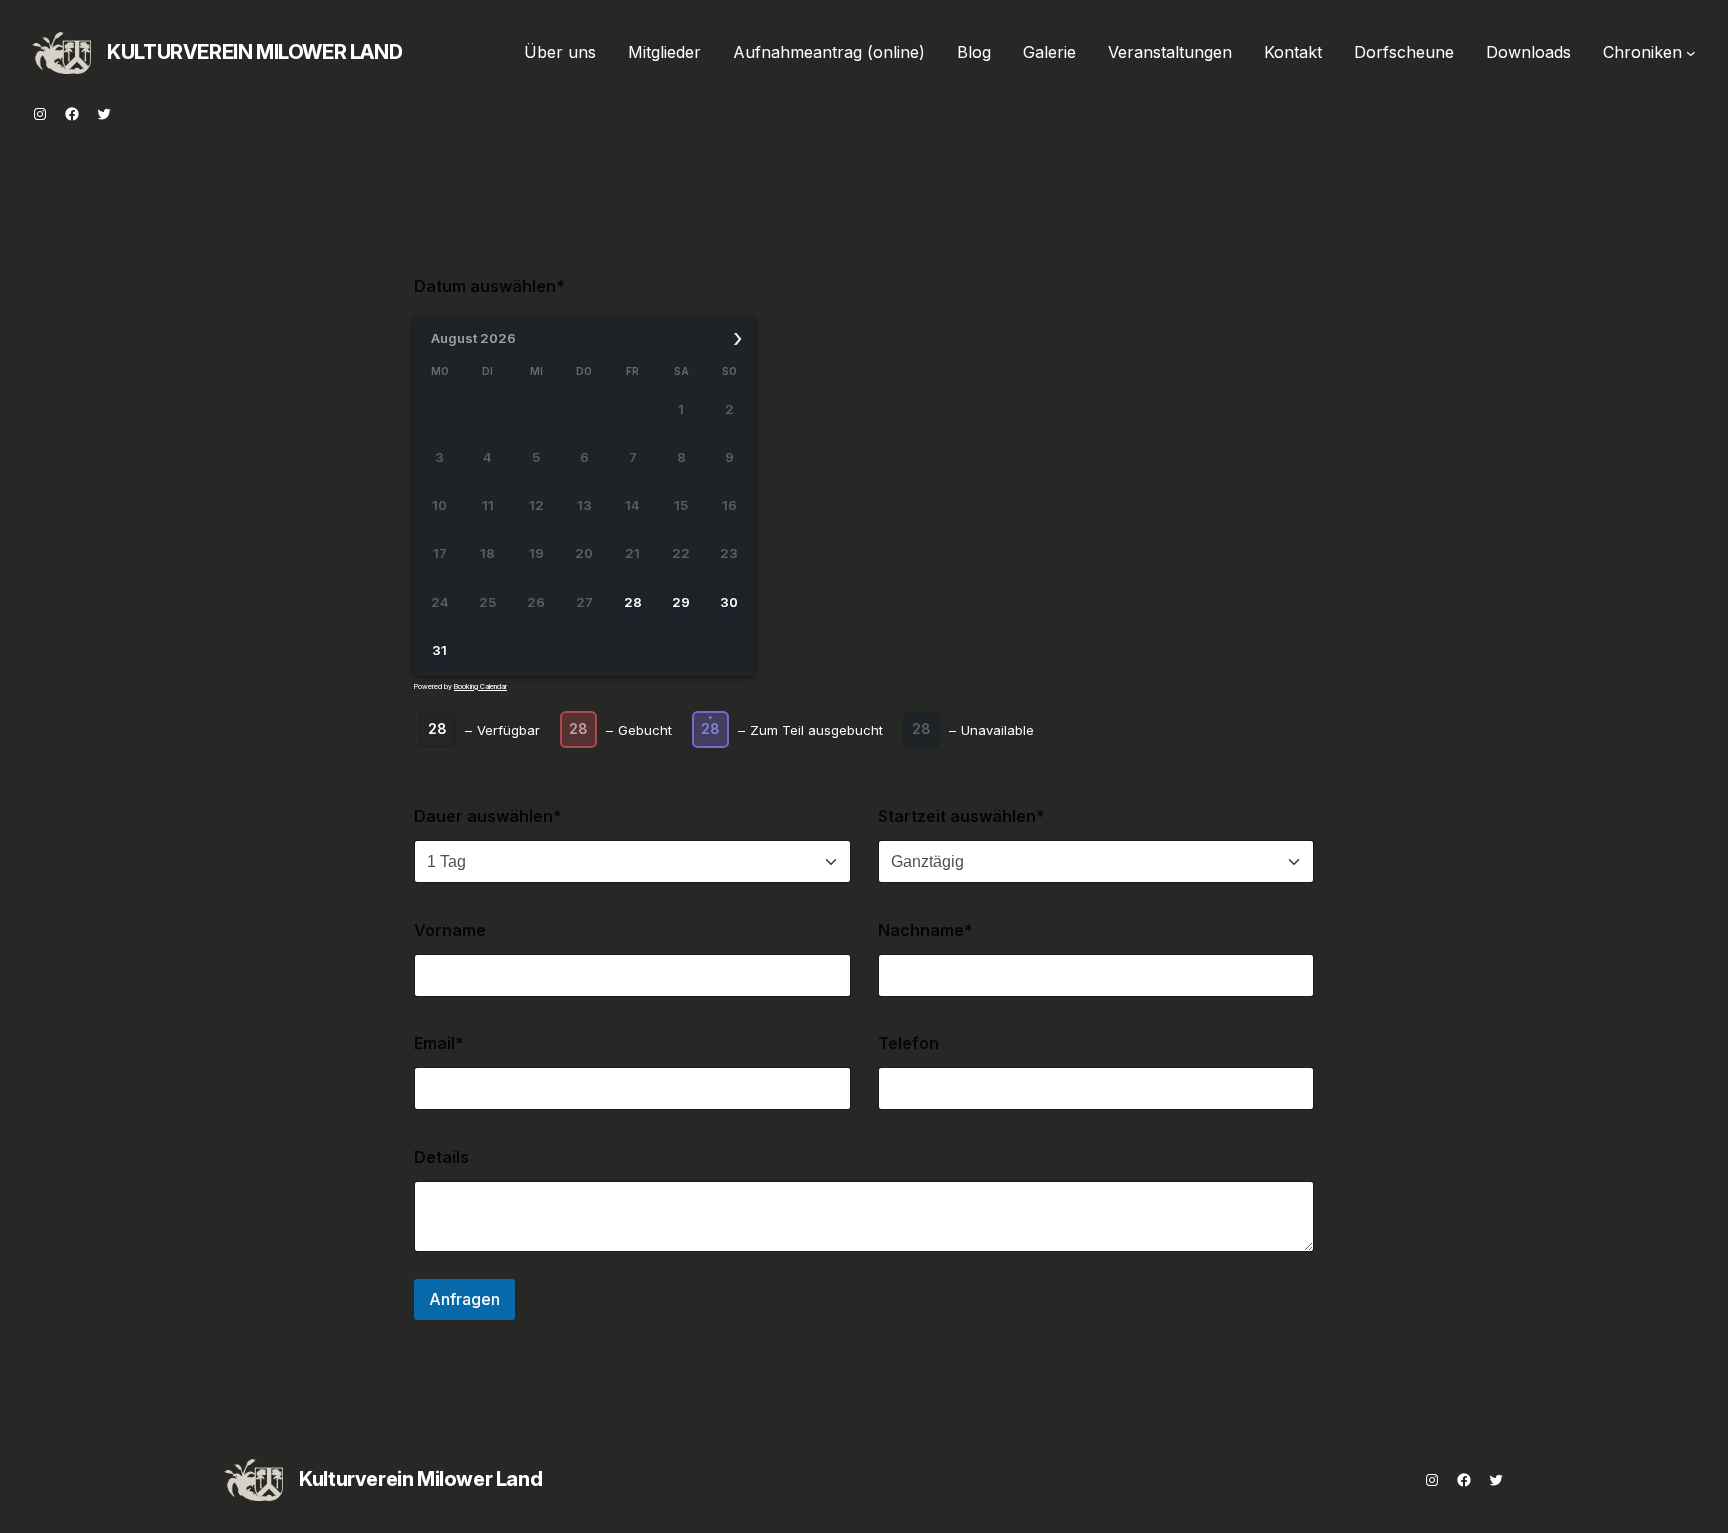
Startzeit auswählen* (961, 816)
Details (441, 1157)
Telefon (908, 1043)
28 (633, 602)
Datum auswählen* (489, 286)
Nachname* (925, 930)
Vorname (450, 930)
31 (439, 650)
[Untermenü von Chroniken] (1691, 53)
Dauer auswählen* (488, 816)
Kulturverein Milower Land (254, 52)
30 (729, 602)
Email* (439, 1043)
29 (681, 602)
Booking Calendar (480, 686)
